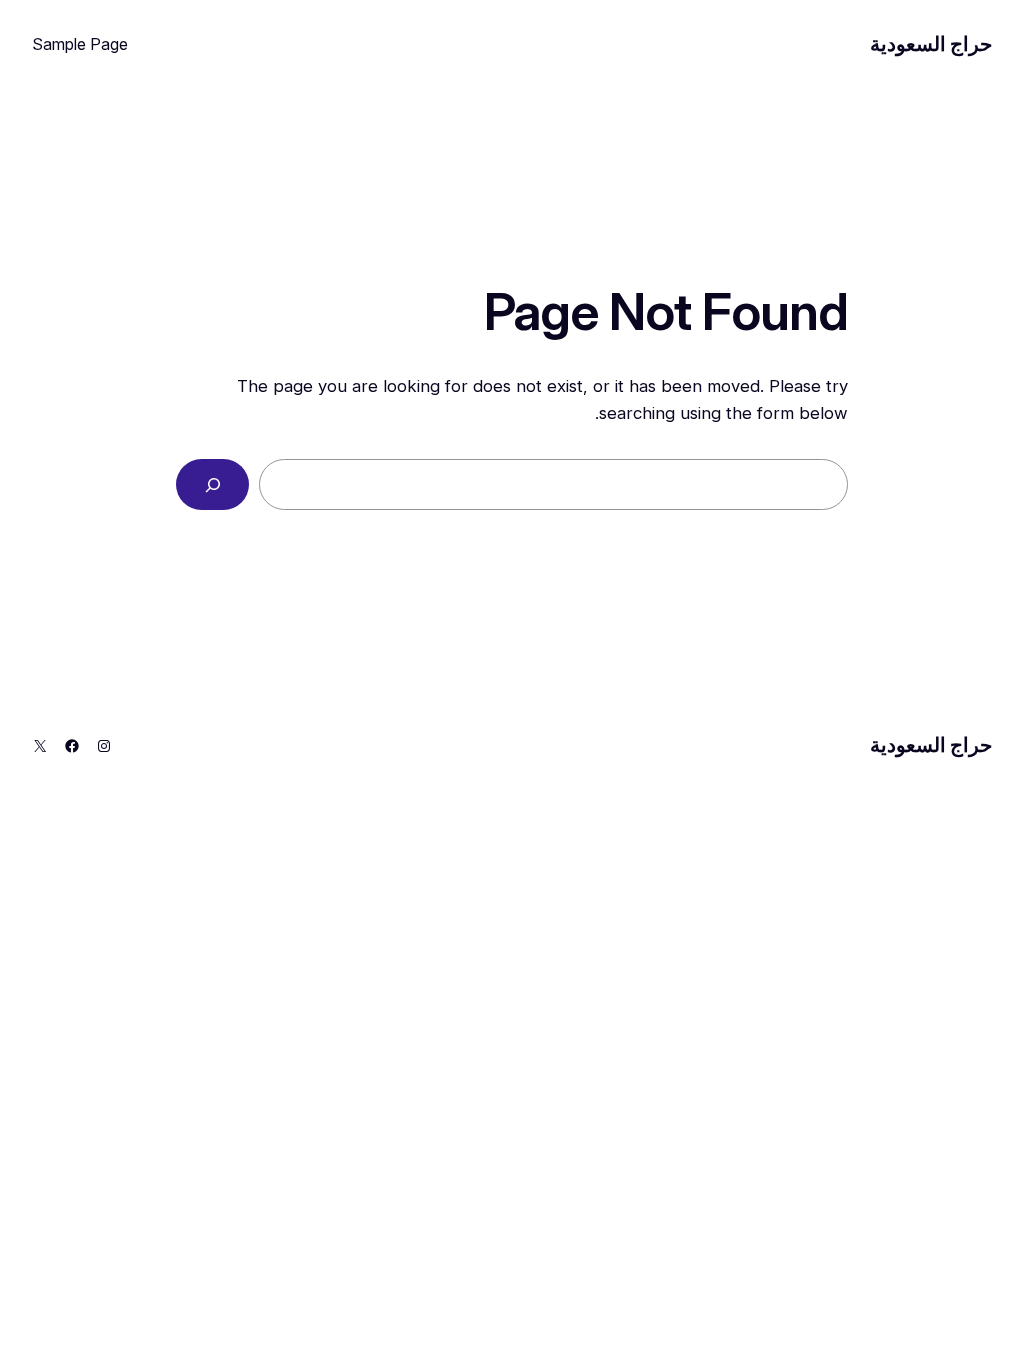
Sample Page (80, 44)
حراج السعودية (931, 44)
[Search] (212, 484)
